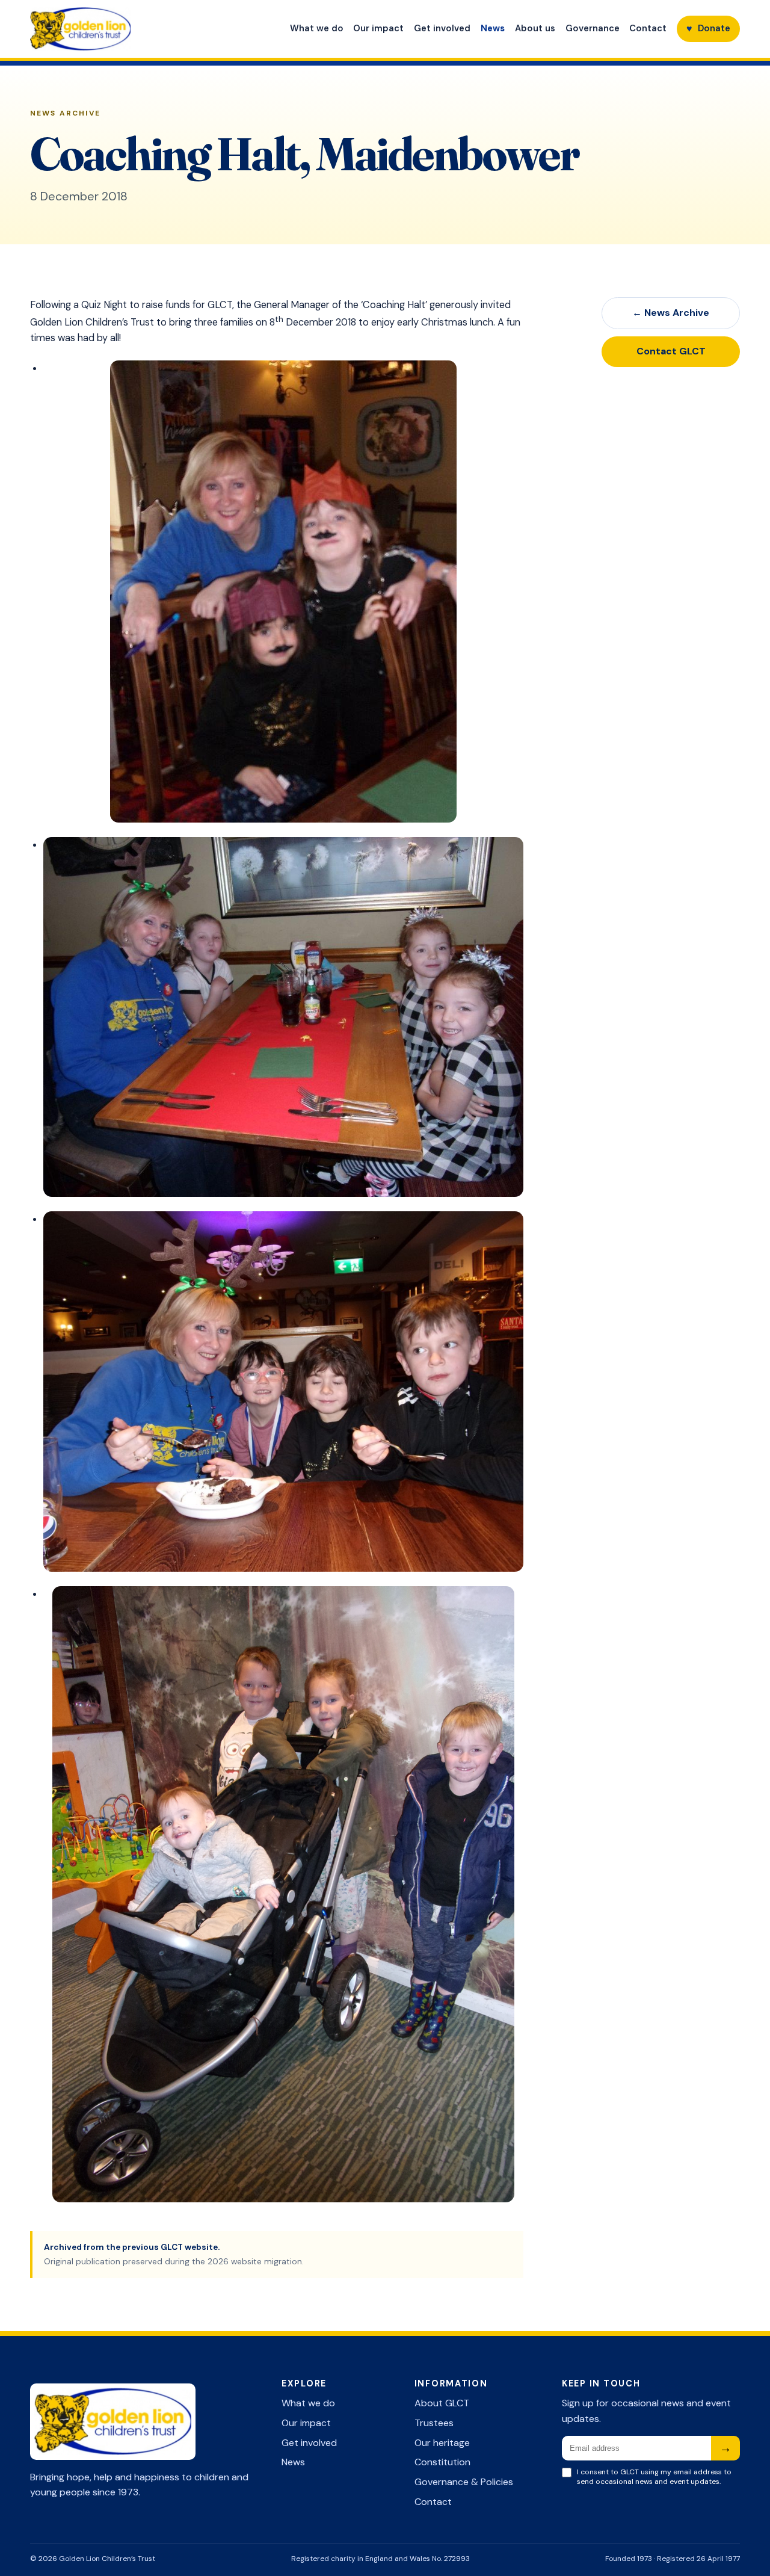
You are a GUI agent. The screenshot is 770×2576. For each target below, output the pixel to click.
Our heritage (442, 2443)
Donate (708, 29)
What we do (317, 28)
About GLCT (442, 2403)
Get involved (442, 28)
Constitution (442, 2462)
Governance (593, 28)
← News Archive (671, 313)
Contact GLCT (671, 351)
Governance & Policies (464, 2482)
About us (535, 28)
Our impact (378, 28)
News (493, 28)
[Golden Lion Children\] (129, 29)
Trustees (434, 2423)
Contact (648, 28)
